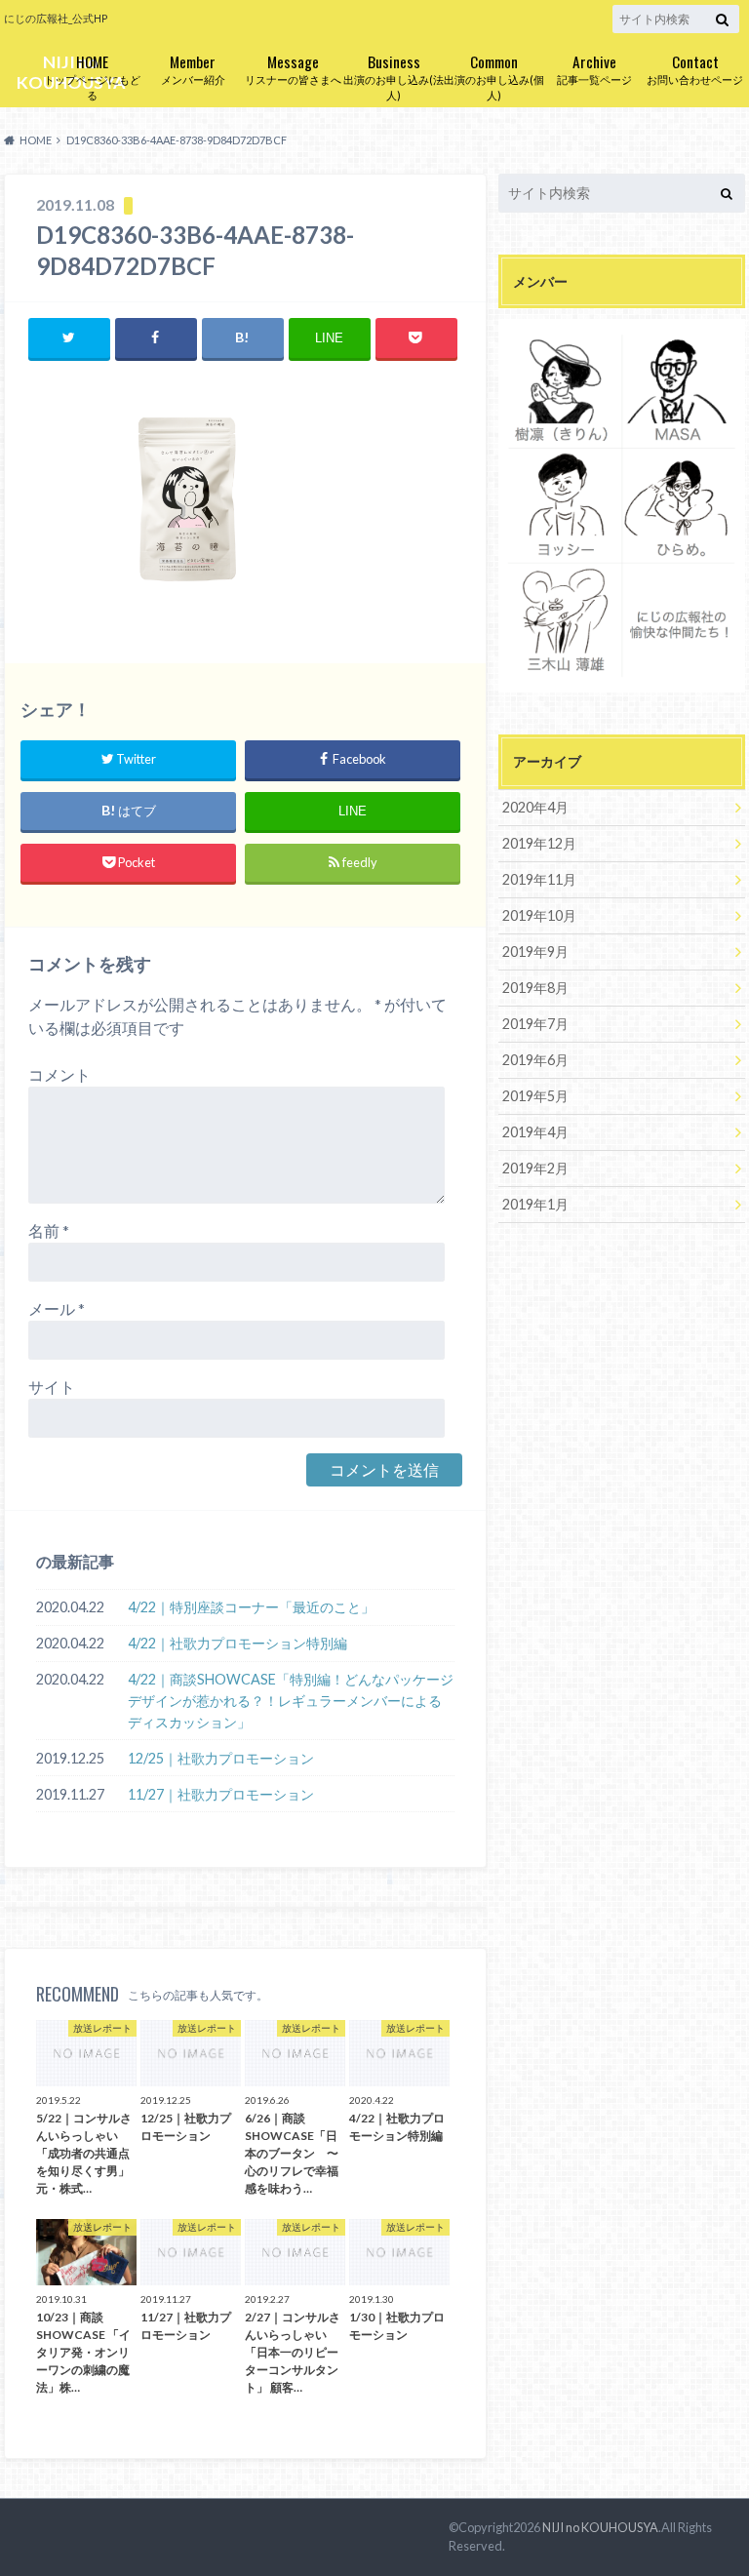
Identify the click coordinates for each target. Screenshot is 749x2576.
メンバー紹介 (193, 68)
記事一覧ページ (594, 68)
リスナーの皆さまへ (293, 68)
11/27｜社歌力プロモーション (221, 1794)
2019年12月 (539, 843)
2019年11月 (539, 879)
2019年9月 (535, 951)
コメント (59, 1074)
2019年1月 (535, 1204)
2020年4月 (535, 807)
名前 (49, 1230)
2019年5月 (535, 1096)
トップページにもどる (92, 76)
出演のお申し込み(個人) (494, 76)
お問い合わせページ (695, 68)
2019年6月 (535, 1060)
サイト (52, 1387)
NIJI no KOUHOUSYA (600, 2527)
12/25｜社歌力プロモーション (221, 1758)
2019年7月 (535, 1024)
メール (57, 1308)
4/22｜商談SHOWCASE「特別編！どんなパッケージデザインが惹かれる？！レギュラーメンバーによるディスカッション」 (291, 1700)
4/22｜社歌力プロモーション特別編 (237, 1643)
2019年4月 (535, 1132)
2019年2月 (535, 1168)
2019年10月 (539, 915)
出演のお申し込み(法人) (394, 76)
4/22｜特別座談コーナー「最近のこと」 (251, 1607)
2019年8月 (535, 988)
